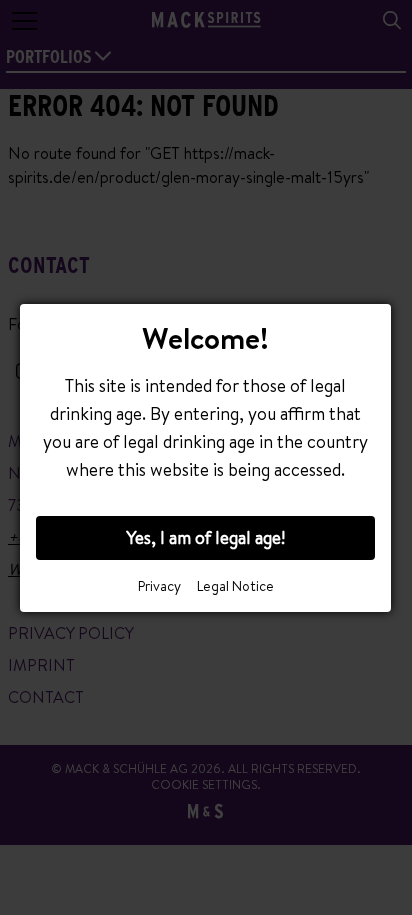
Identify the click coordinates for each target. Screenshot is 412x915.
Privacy (159, 586)
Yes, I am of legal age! (205, 537)
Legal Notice (235, 586)
